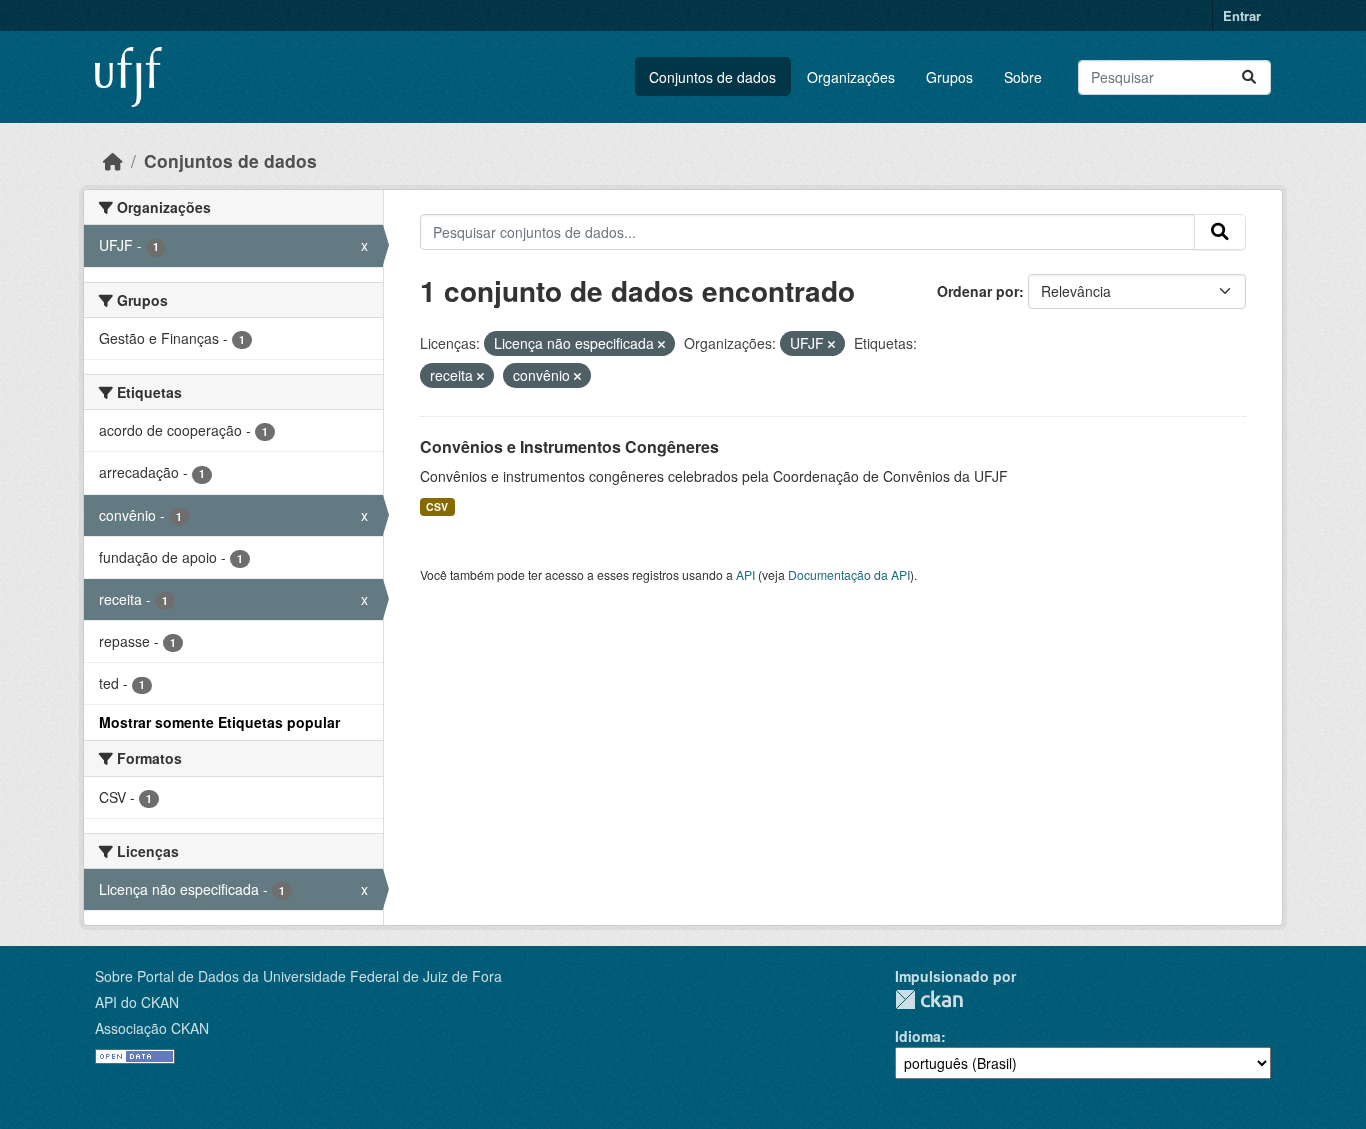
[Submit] (1249, 77)
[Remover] (661, 344)
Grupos (949, 77)
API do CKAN (137, 1002)
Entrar (1242, 15)
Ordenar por (978, 291)
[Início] (113, 160)
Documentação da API (849, 574)
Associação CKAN (152, 1028)
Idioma (918, 1036)
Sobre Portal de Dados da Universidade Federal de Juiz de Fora (298, 976)
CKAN (929, 999)
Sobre (1023, 77)
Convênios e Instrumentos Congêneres (569, 446)
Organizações (851, 77)
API (745, 574)
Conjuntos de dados (712, 77)
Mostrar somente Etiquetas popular (219, 722)
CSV (437, 506)
